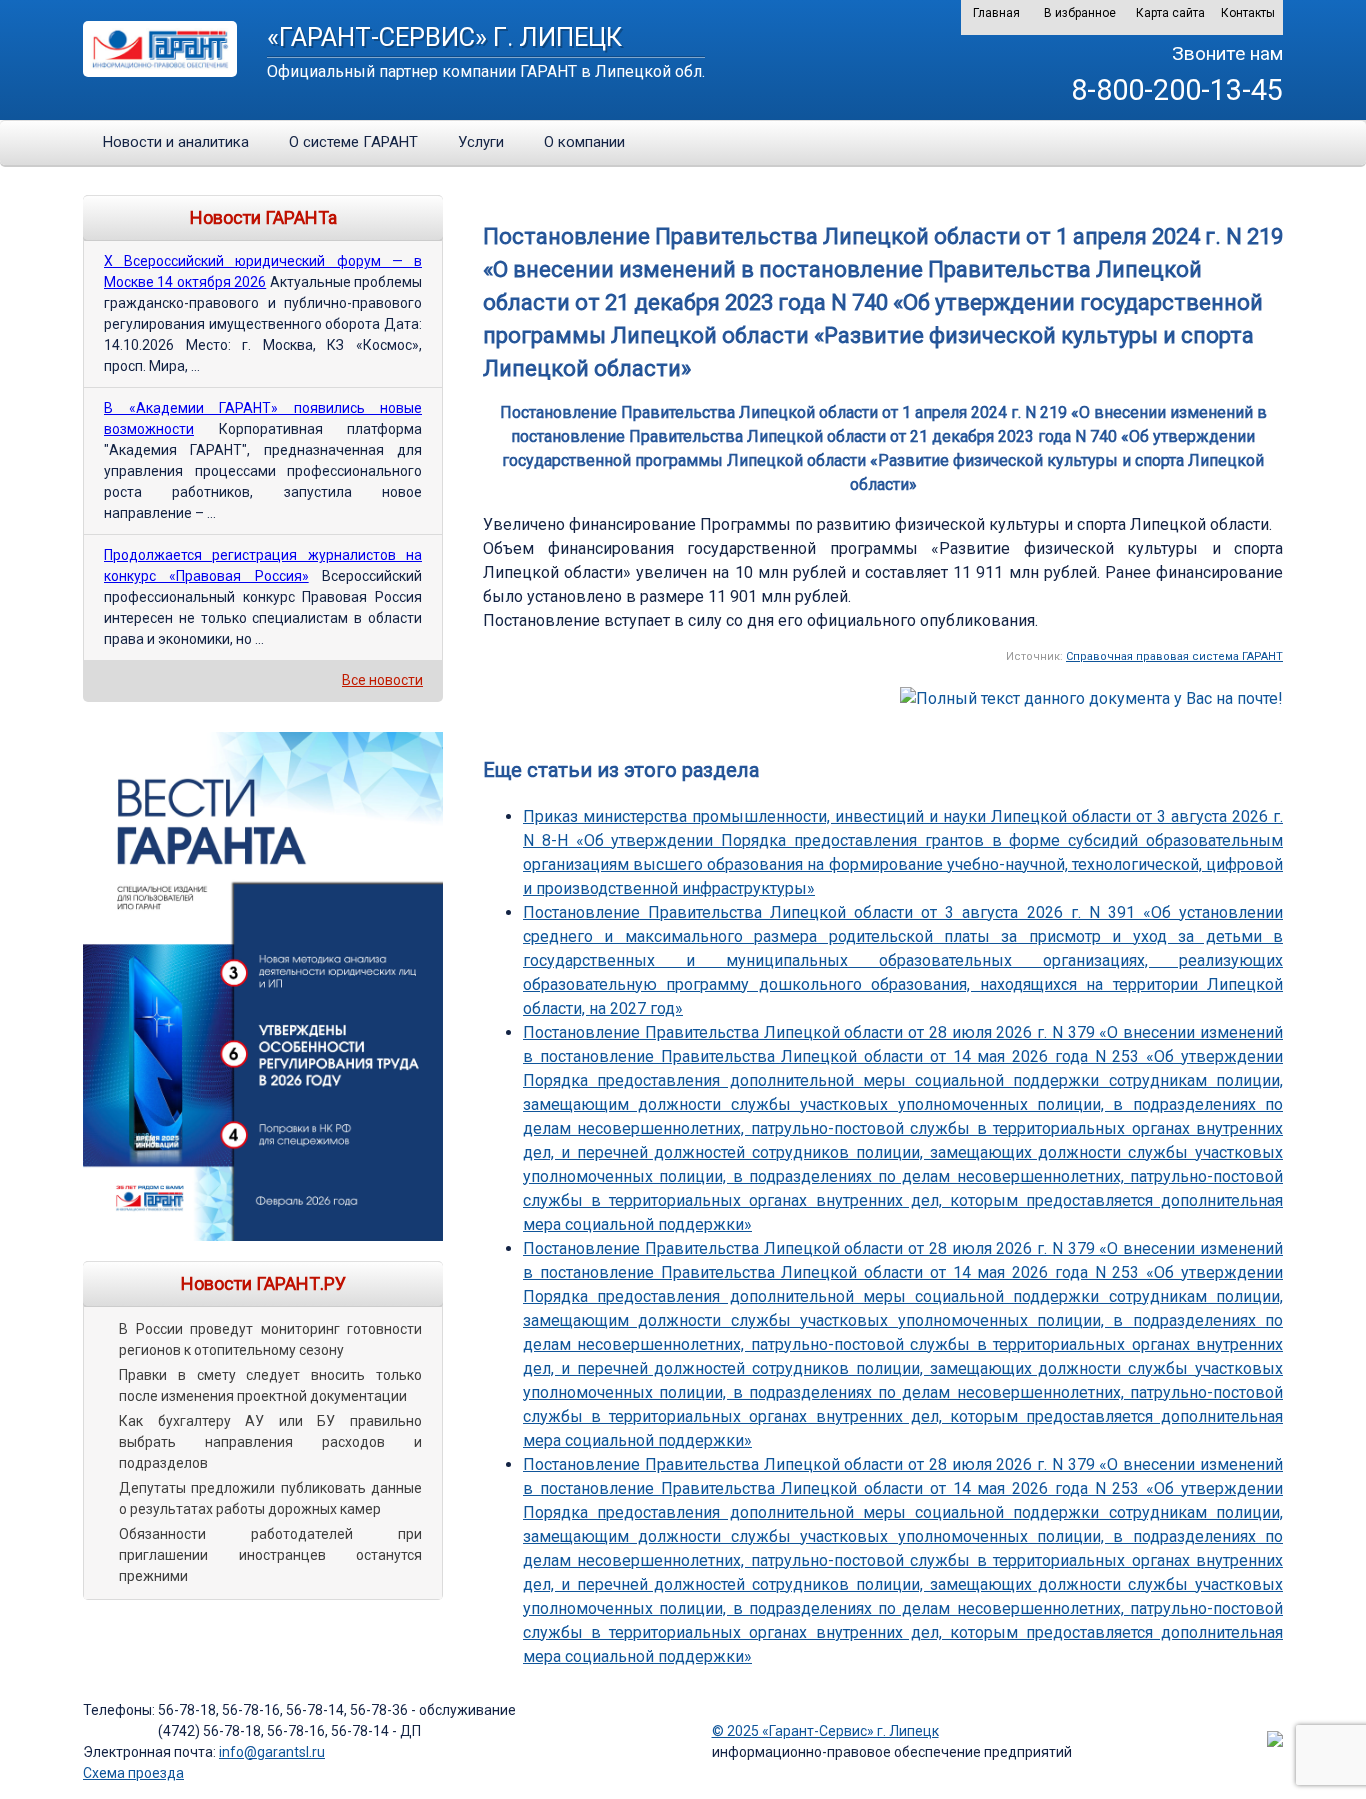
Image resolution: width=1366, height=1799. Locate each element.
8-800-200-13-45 (1177, 90)
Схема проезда (133, 1773)
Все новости (382, 680)
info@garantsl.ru (272, 1752)
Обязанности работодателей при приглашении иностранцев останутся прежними (270, 1555)
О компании (584, 142)
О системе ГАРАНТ (353, 142)
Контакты (1248, 13)
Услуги (481, 142)
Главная (996, 13)
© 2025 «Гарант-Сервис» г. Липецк (825, 1731)
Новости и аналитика (176, 142)
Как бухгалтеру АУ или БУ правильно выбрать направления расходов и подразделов (270, 1442)
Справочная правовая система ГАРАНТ (1174, 656)
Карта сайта (1170, 13)
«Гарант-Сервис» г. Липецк (444, 37)
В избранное (1080, 13)
